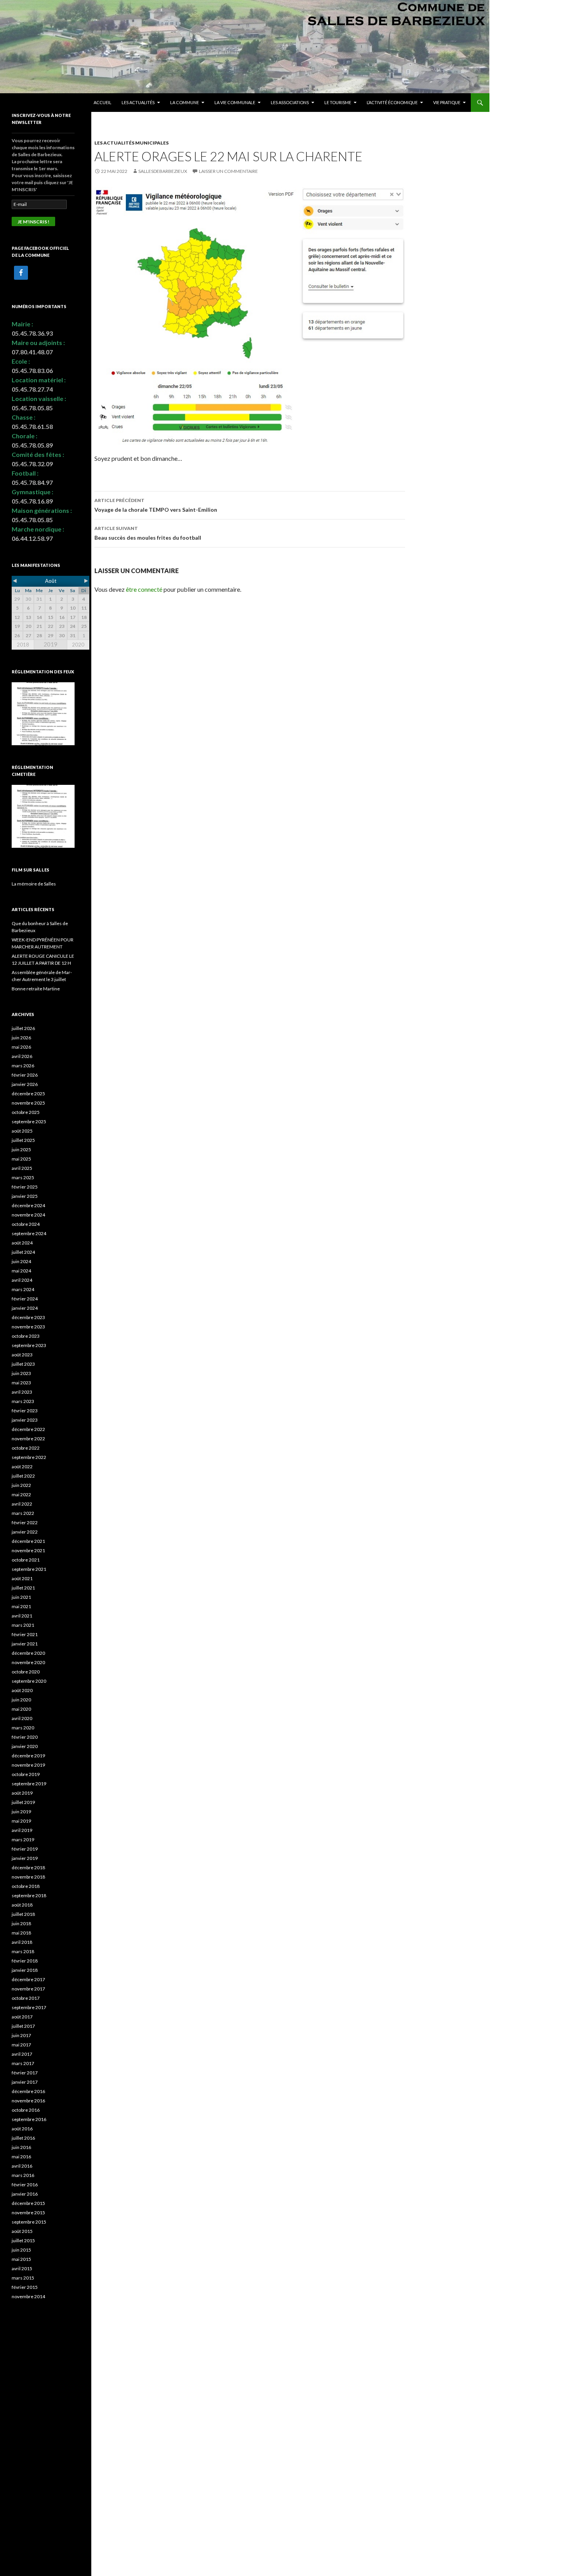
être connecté (144, 589)
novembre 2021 (28, 1550)
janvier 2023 (25, 1420)
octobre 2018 (26, 1886)
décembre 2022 (28, 1429)
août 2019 (22, 1793)
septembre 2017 (29, 2007)
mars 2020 (23, 1728)
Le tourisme (338, 102)
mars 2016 (23, 2175)
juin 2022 (21, 1485)
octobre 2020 (26, 1672)
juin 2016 (21, 2147)
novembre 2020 (28, 1662)
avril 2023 (22, 1392)
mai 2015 (21, 2259)
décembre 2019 (28, 1756)
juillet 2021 (23, 1588)
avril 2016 (22, 2166)
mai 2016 (21, 2157)
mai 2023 (21, 1383)
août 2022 (22, 1467)
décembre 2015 (28, 2203)
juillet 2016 (23, 2138)
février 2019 (25, 1849)
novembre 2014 (28, 2296)
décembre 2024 (28, 1205)
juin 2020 (21, 1700)
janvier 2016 (25, 2194)
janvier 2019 (25, 1858)
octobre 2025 (26, 1112)
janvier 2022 (25, 1532)
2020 (78, 645)
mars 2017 (23, 2063)
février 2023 (25, 1411)
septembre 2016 (29, 2119)
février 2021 (25, 1634)
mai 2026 (21, 1047)
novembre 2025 (28, 1103)
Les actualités (138, 102)
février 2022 (25, 1522)
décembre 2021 (28, 1541)
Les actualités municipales (131, 143)
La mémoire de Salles (34, 884)
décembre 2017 (28, 1979)
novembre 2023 (28, 1327)
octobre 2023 (26, 1336)
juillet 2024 (23, 1252)
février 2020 (25, 1737)
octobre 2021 (26, 1560)
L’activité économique (392, 102)
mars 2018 (23, 1951)
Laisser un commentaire (228, 171)
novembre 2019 (28, 1765)
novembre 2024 (28, 1215)
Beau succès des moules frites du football (148, 533)
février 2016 (25, 2185)
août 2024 (22, 1243)
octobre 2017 (26, 1998)
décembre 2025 (28, 1094)
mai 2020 (21, 1709)
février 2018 (25, 1961)
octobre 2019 (26, 1774)
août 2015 (22, 2231)
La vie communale (235, 102)
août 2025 (22, 1131)
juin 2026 (21, 1038)
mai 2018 (21, 1933)
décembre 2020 (28, 1653)
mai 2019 (21, 1821)
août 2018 (22, 1905)
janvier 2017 (25, 2082)
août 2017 (22, 2017)
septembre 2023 (29, 1345)
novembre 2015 (28, 2213)
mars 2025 (23, 1177)
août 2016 (22, 2129)
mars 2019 (23, 1840)
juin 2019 (21, 1812)
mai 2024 (21, 1271)
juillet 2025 (23, 1140)
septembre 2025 (29, 1122)
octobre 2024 (26, 1224)
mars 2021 (23, 1625)
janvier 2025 (25, 1196)
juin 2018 (21, 1923)
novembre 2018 (28, 1877)
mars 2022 (23, 1513)
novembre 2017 (28, 1989)
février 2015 (25, 2287)
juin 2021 (21, 1597)
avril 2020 (22, 1718)
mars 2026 (23, 1066)
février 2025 (25, 1187)
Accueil (103, 102)
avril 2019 (22, 1830)
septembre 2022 (29, 1457)
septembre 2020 (29, 1681)
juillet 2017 (23, 2026)
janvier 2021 (25, 1644)
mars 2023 (23, 1401)
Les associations (290, 102)
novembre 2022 (28, 1439)
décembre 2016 (28, 2091)
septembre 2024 (29, 1233)
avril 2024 (22, 1280)
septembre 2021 (29, 1569)
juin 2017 (21, 2035)
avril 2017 (22, 2054)
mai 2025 (21, 1159)
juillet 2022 (23, 1476)
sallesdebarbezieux (163, 171)
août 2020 (22, 1690)
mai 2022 (21, 1495)
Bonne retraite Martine (36, 989)
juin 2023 (21, 1373)
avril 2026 (22, 1056)
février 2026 (25, 1075)
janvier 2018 (25, 1970)
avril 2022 (22, 1504)
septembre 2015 (29, 2222)
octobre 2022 (26, 1448)
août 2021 (22, 1578)
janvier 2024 (25, 1308)
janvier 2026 (25, 1084)
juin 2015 (21, 2250)
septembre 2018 (29, 1895)
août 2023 (22, 1355)
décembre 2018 (28, 1868)
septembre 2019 (29, 1784)
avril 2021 (22, 1616)
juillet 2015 (23, 2240)
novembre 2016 (28, 2101)
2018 (23, 645)
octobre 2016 (26, 2110)
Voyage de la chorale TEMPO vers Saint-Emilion (156, 505)
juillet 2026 (23, 1028)
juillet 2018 (23, 1914)
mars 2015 (23, 2278)
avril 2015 (22, 2268)
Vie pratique (447, 102)
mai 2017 (21, 2045)
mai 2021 (21, 1606)
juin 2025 (21, 1149)
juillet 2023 (23, 1364)
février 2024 (25, 1299)
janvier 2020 (25, 1746)
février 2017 (25, 2073)
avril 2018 (22, 1942)
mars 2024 (23, 1289)
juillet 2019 (23, 1802)
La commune (185, 102)
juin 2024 (21, 1261)
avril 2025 (22, 1168)
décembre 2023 (28, 1317)
